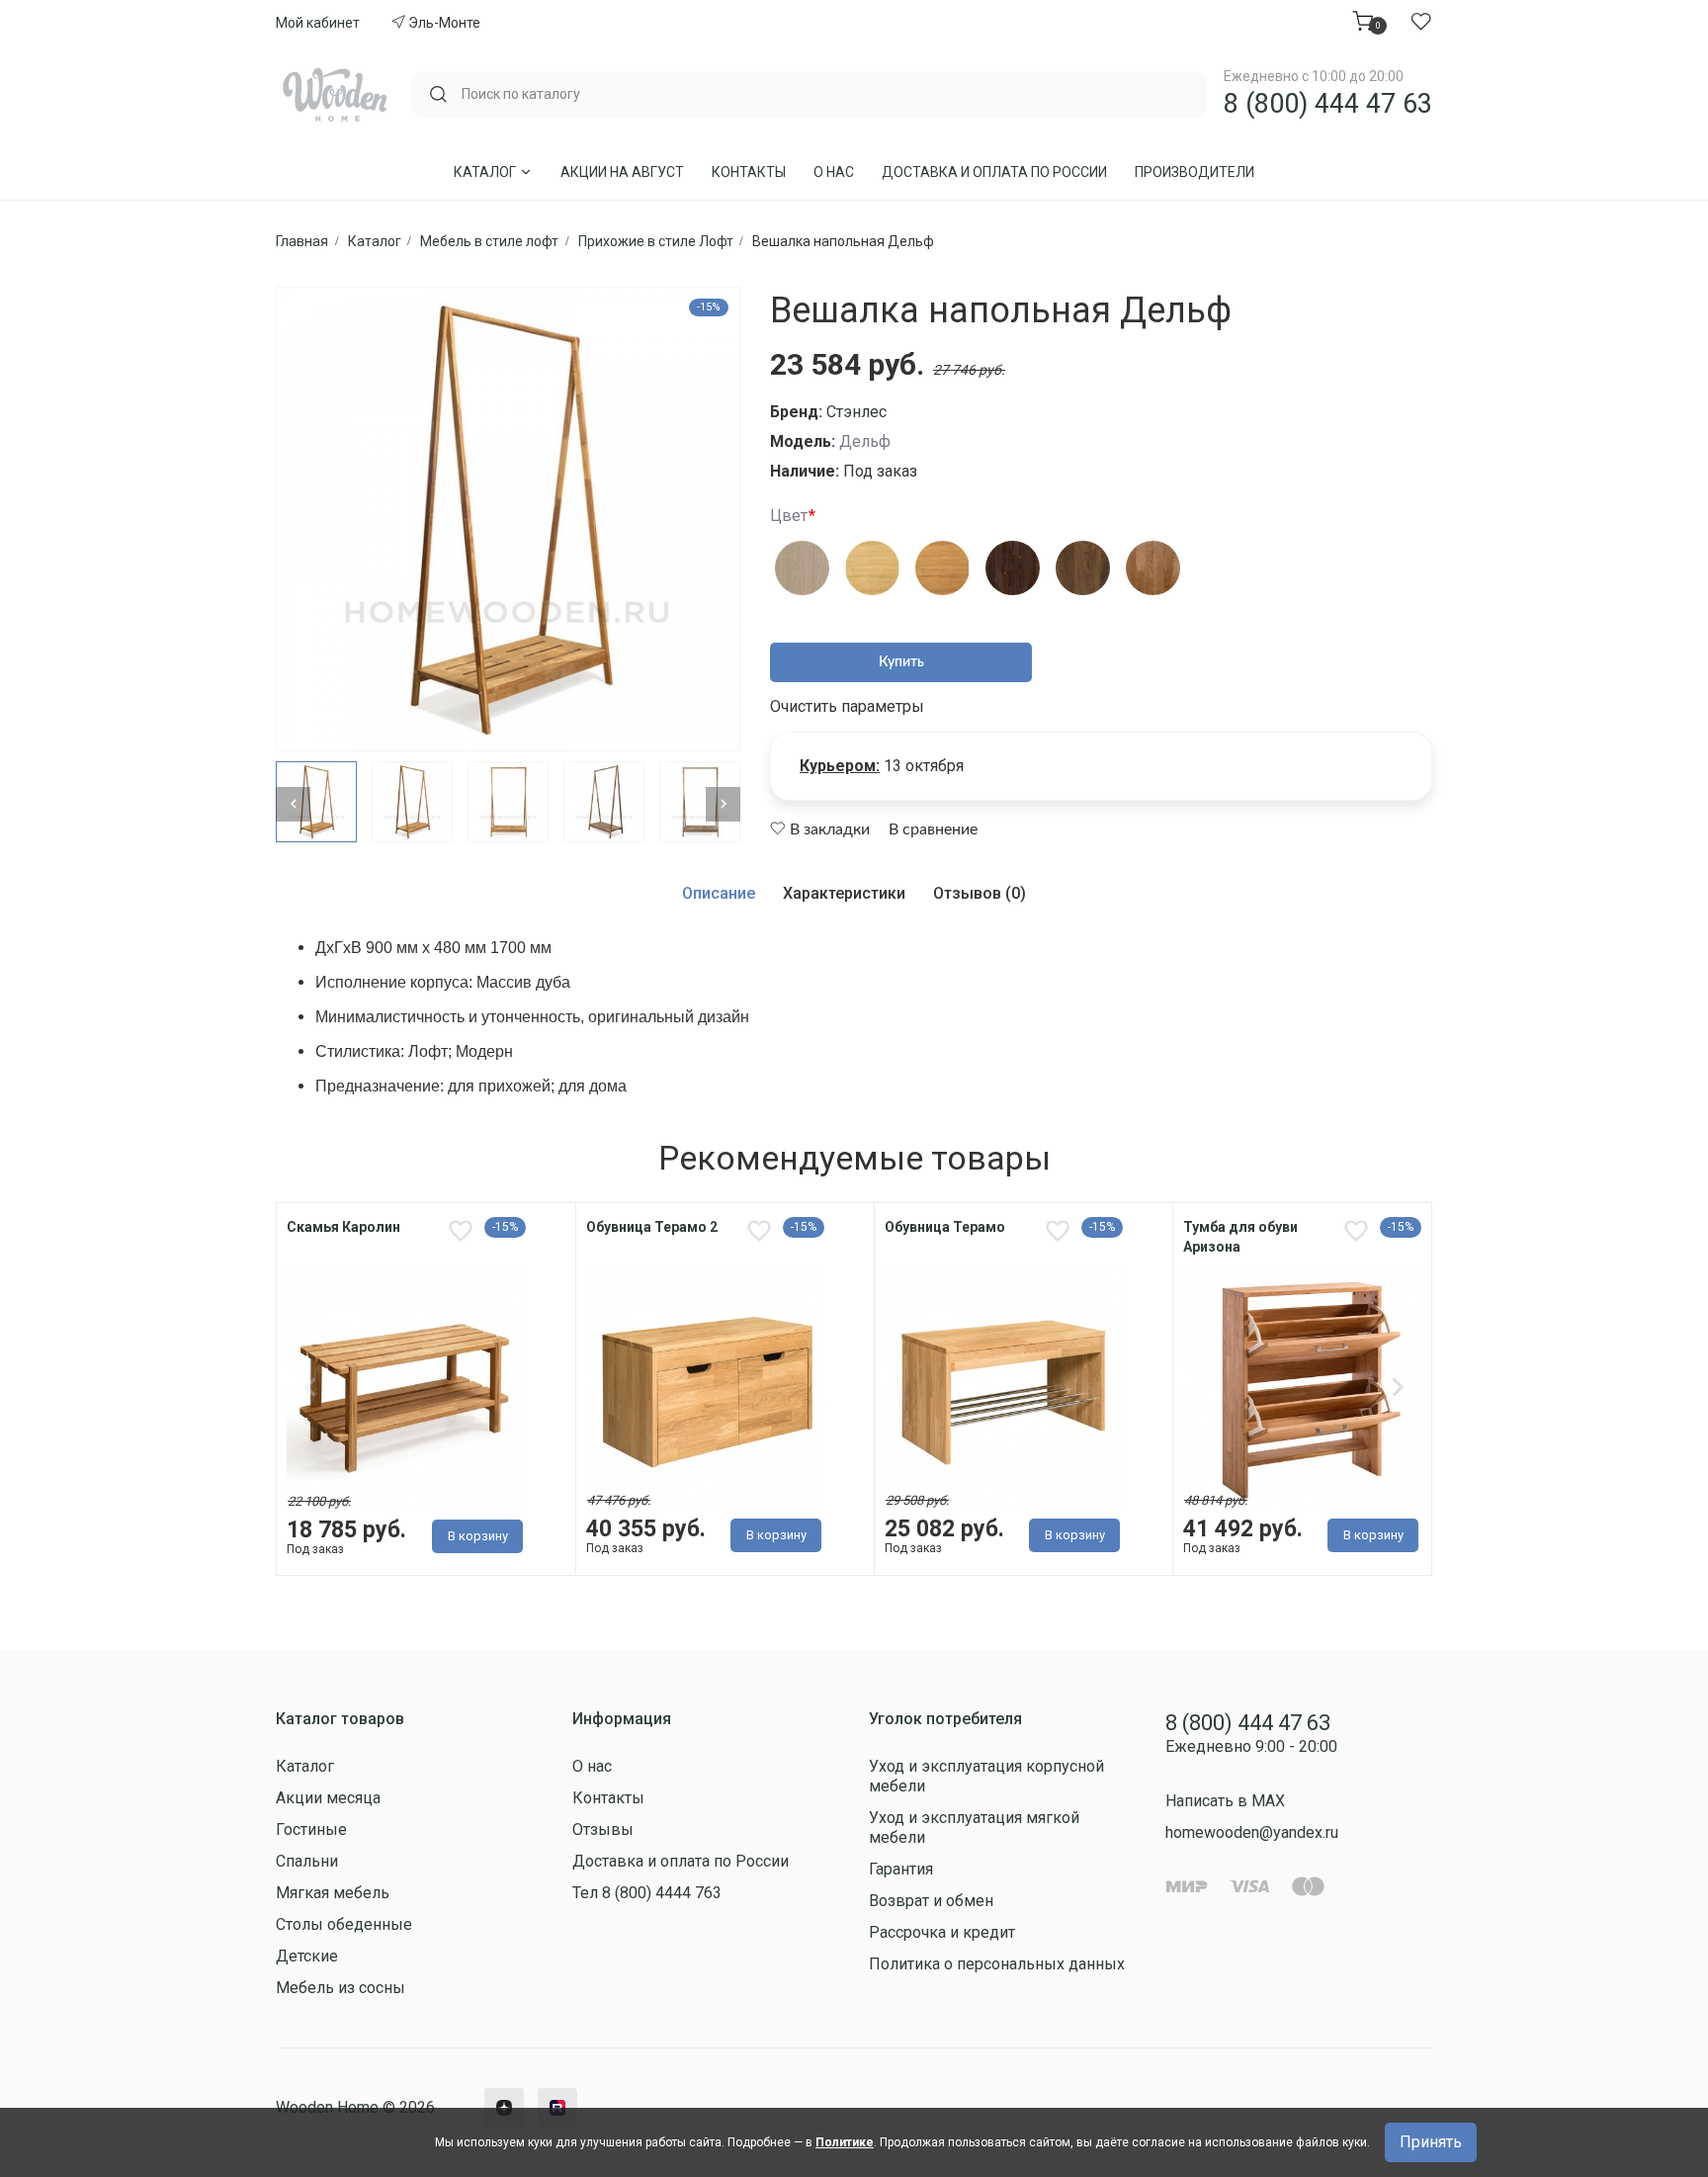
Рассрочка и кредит (942, 1932)
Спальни (307, 1861)
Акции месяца (328, 1798)
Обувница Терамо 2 (652, 1227)
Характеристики (844, 893)
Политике (845, 2142)
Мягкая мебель (333, 1893)
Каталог (486, 172)
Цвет (789, 516)
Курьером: (840, 766)
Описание (719, 893)
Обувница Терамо (945, 1227)
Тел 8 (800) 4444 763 (647, 1893)
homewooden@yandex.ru (1252, 1832)
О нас (834, 172)
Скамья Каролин (343, 1227)
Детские (307, 1956)
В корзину (478, 1536)
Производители (1195, 172)
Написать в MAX (1225, 1801)
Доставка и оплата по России (994, 172)
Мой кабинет (318, 23)
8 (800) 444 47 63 (1328, 104)
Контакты (749, 172)
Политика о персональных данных (997, 1964)
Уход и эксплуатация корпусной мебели (986, 1776)
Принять (1431, 2142)
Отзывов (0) (980, 893)
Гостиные (311, 1829)
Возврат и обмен (931, 1901)
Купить (901, 662)
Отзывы (603, 1829)
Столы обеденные (344, 1924)
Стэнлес (856, 412)
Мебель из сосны (341, 1988)
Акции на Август (622, 172)
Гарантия (901, 1869)
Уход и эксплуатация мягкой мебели (974, 1828)
